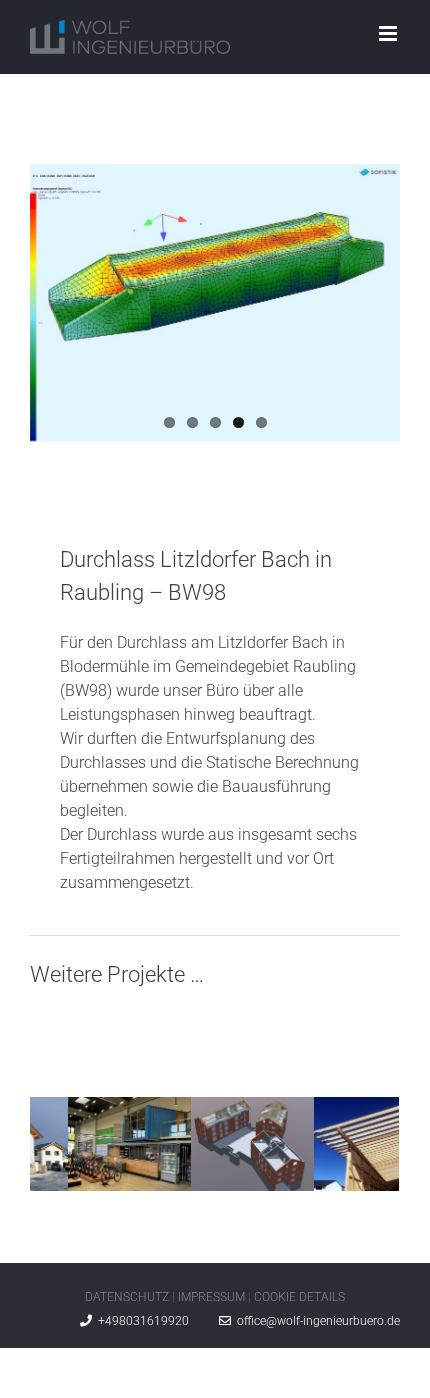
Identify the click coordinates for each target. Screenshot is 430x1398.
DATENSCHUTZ (127, 1297)
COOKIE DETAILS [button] (299, 1297)
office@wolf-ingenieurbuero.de (315, 1321)
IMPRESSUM (211, 1297)
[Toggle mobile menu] (389, 33)
